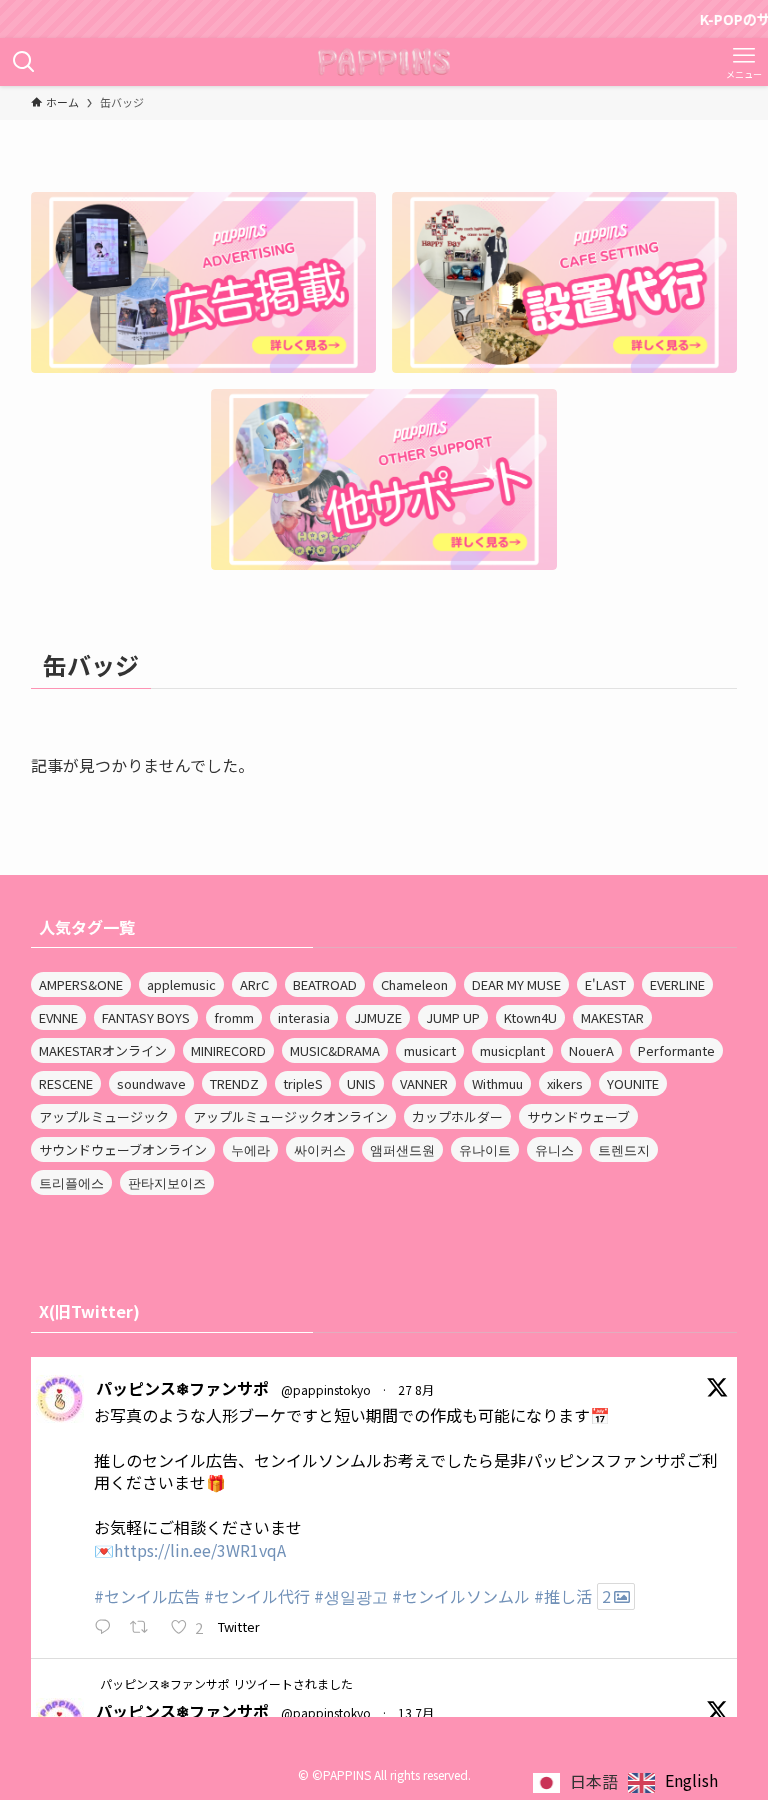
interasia (304, 1017)
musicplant (512, 1050)
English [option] (691, 1780)
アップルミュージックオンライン (290, 1116)
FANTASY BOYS (146, 1017)
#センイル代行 (257, 1596)
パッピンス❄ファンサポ (182, 1388)
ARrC (254, 984)
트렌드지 (624, 1149)
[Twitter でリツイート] (85, 1683)
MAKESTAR (612, 1017)
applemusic (181, 984)
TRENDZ (234, 1083)
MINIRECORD (228, 1050)
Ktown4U (530, 1017)
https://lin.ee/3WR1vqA (200, 1550)
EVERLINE (677, 984)
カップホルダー (457, 1116)
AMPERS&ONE (81, 984)
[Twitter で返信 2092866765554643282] (107, 1628)
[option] (673, 1782)
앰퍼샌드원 (402, 1149)
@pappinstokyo (326, 1389)
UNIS (361, 1083)
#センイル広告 (147, 1596)
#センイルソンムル (461, 1596)
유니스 (554, 1149)
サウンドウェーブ (578, 1116)
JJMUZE (378, 1017)
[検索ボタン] (24, 62)
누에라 (250, 1149)
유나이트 (485, 1149)
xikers (565, 1083)
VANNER (424, 1083)
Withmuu (497, 1083)
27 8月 (416, 1389)
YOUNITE (633, 1083)
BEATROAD (325, 984)
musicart (430, 1050)
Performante (676, 1050)
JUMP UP (453, 1017)
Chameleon (414, 984)
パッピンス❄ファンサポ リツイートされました (226, 1683)
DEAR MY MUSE (516, 984)
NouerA (591, 1050)
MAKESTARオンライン (103, 1050)
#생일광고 (351, 1596)
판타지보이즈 (167, 1182)
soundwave (151, 1083)
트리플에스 (71, 1182)
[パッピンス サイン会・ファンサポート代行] (384, 62)
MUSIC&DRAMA (335, 1050)
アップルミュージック (104, 1116)
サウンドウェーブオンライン (123, 1149)
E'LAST (605, 984)
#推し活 (563, 1596)
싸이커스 (320, 1149)
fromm (234, 1017)
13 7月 (416, 1712)
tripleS (303, 1083)
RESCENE (66, 1083)
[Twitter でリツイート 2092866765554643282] (145, 1628)
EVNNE (58, 1017)
